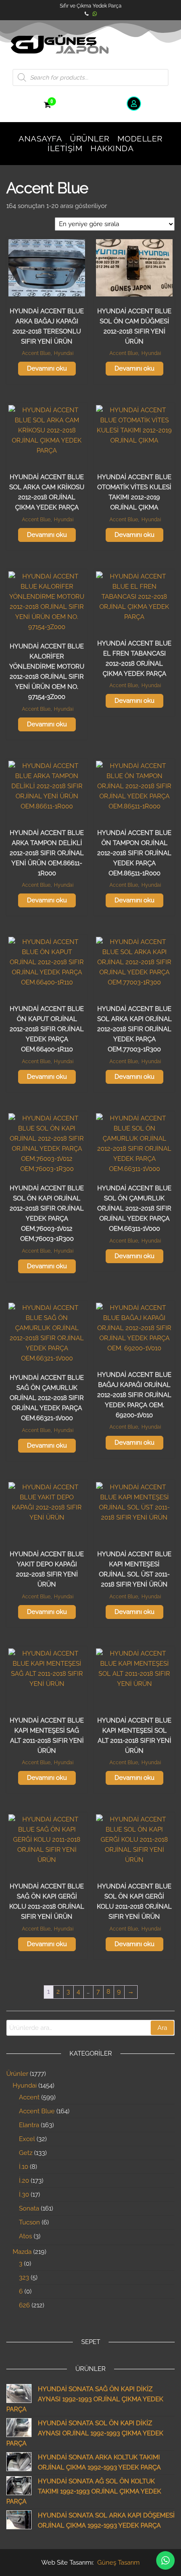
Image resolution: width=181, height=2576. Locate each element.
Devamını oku (47, 368)
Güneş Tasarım (118, 2563)
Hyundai (64, 353)
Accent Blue (36, 353)
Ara (162, 2028)
